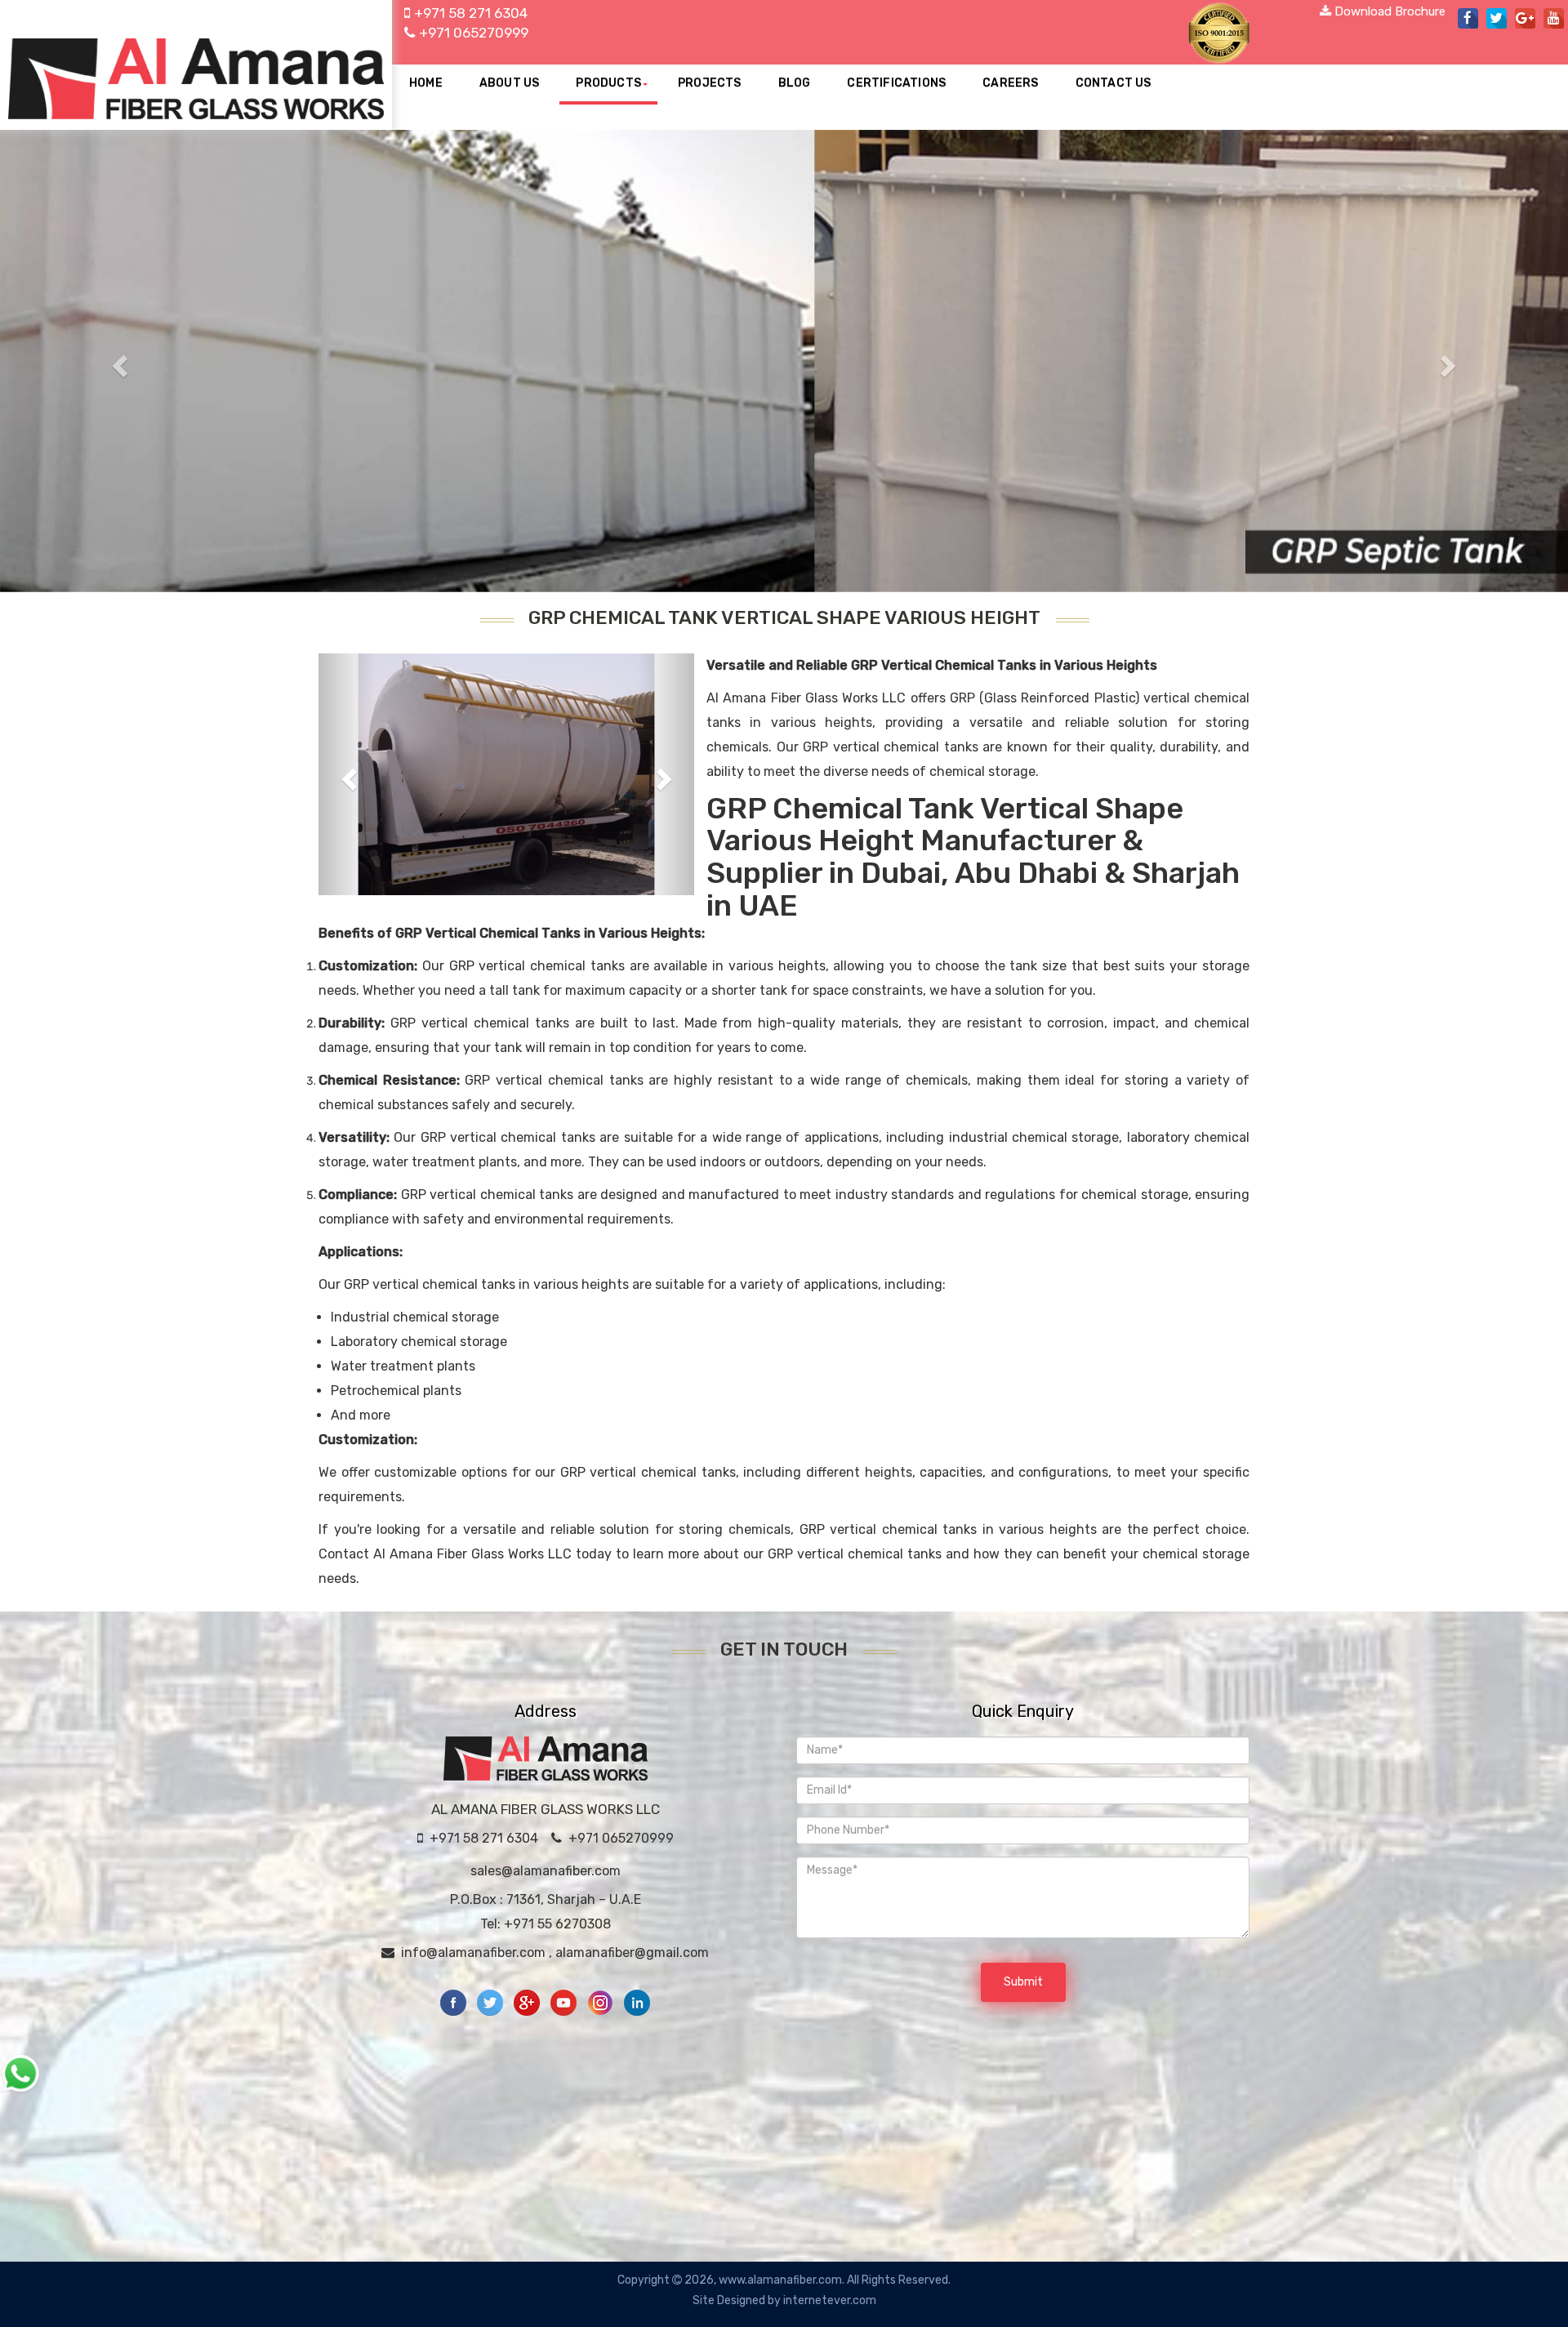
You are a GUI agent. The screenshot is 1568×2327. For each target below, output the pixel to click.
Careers (1010, 83)
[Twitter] (491, 2002)
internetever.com (830, 2300)
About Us (510, 83)
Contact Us (1114, 83)
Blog (795, 83)
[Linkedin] (637, 2002)
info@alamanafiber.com (473, 1953)
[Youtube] (565, 2002)
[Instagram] (601, 2002)
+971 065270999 (474, 33)
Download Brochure (1388, 11)
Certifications (896, 83)
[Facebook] (454, 2002)
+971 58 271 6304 (474, 13)
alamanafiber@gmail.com (632, 1953)
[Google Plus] (528, 2002)
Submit (1023, 1982)
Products (608, 83)
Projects (710, 83)
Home (426, 83)
